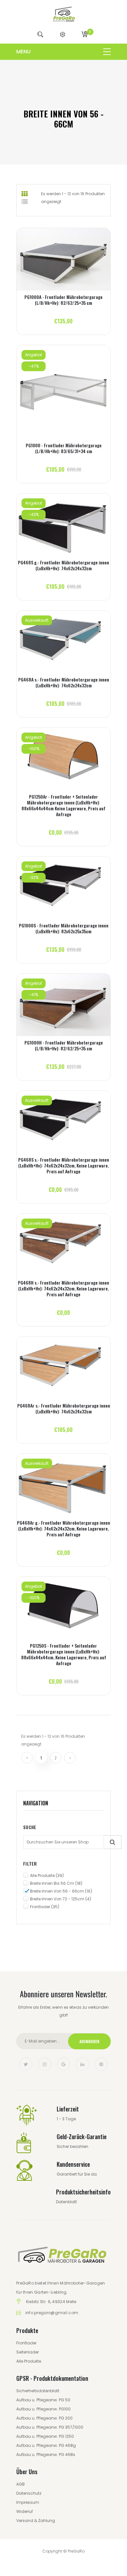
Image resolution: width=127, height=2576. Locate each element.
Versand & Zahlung (36, 2521)
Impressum (28, 2502)
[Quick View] (64, 265)
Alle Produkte (47, 1875)
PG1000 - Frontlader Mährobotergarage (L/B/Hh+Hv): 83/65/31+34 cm (64, 448)
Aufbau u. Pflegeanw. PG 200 (44, 2418)
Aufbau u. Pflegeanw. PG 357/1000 (50, 2427)
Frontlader (45, 1907)
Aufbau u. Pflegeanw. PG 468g (46, 2445)
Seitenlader (28, 2352)
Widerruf (25, 2511)
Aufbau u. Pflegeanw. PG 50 (43, 2400)
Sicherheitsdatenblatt (38, 2391)
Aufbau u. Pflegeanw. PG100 (43, 2409)
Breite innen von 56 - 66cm (61, 1891)
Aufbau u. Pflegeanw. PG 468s (46, 2455)
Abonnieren (89, 2041)
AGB (21, 2484)
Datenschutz (29, 2493)
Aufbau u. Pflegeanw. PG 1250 (45, 2436)
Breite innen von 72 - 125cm (61, 1899)
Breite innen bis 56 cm (56, 1883)
